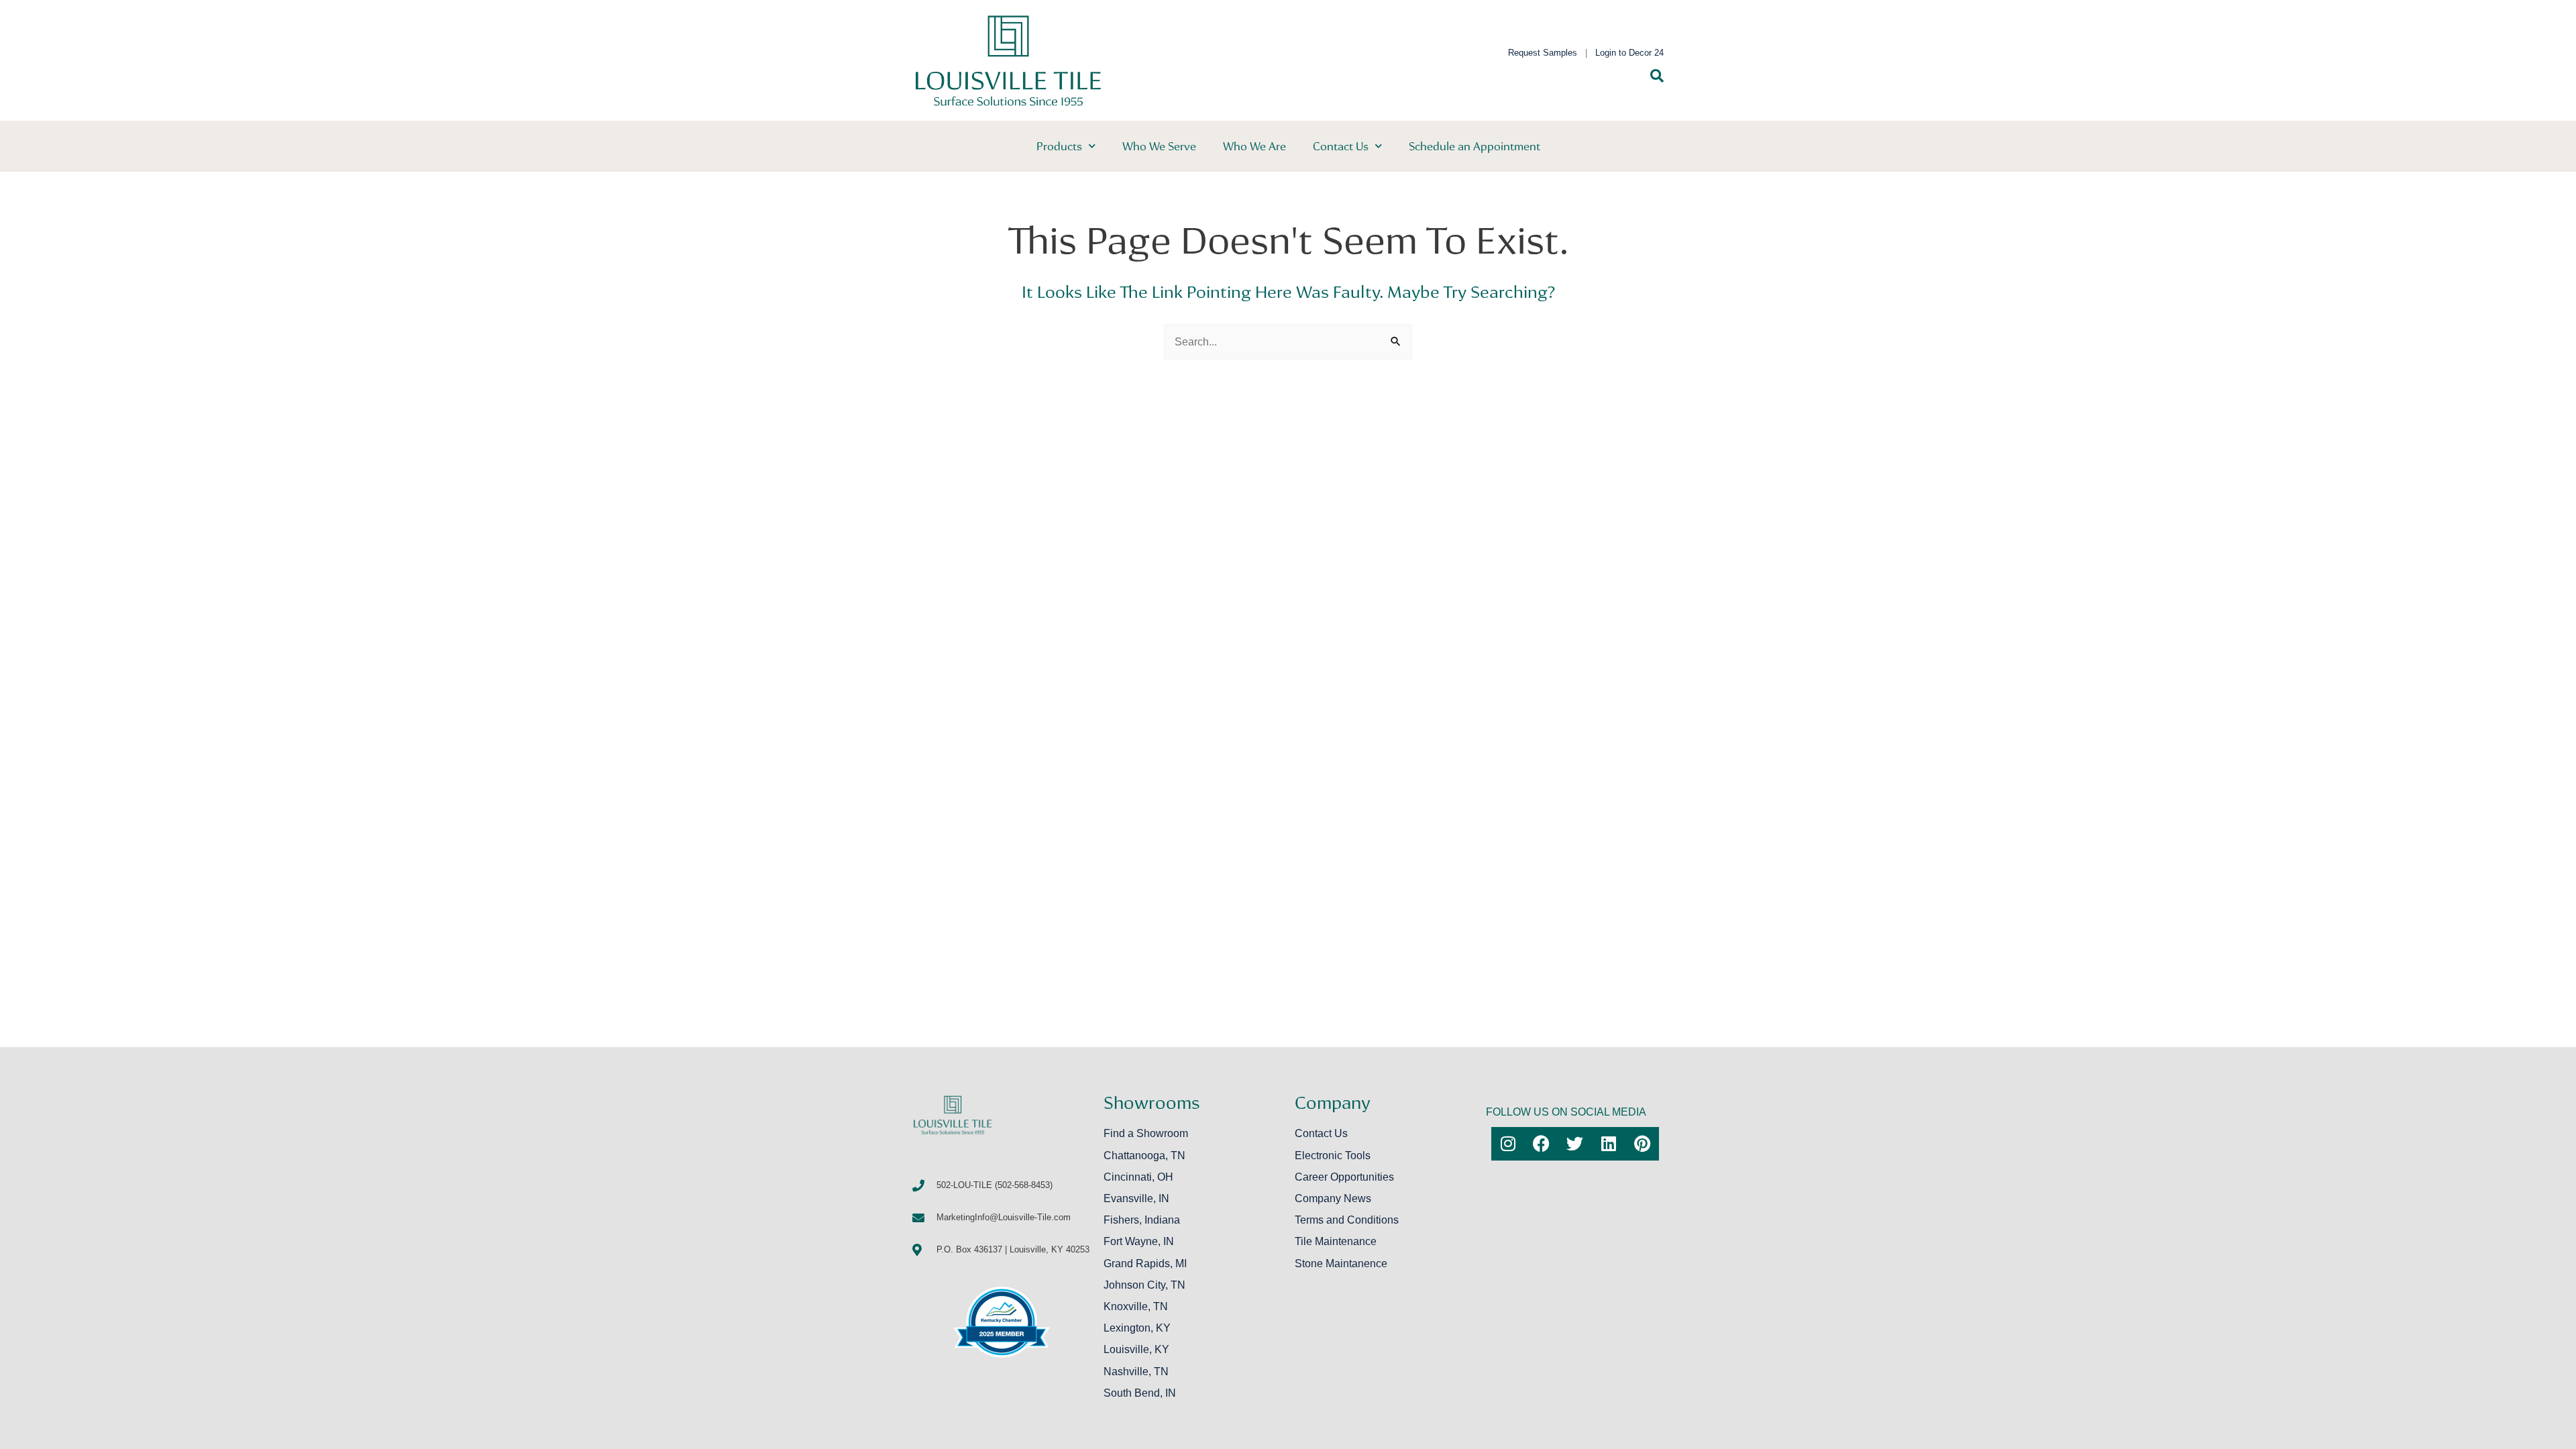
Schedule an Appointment (1474, 146)
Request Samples (1543, 53)
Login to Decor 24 (1629, 53)
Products (1059, 146)
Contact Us (1341, 146)
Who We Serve (1159, 146)
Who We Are (1254, 146)
